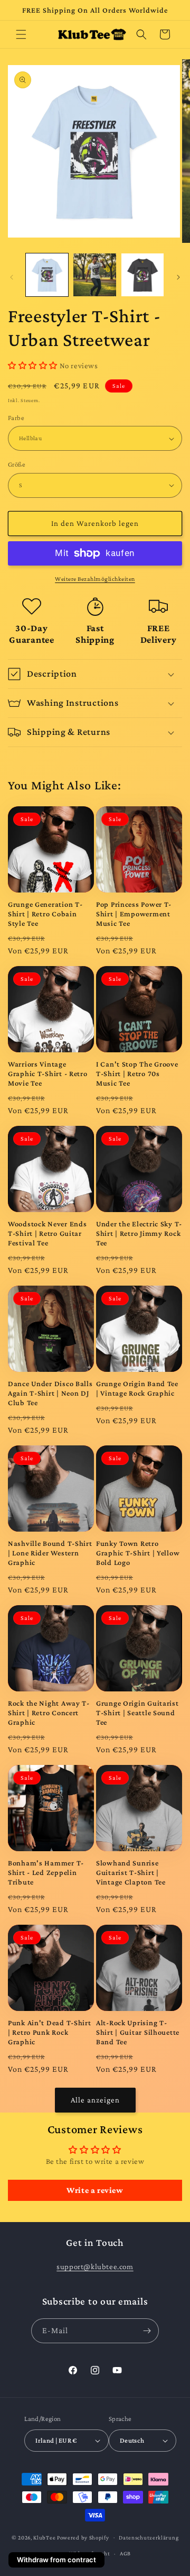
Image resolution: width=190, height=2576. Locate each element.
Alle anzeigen (95, 2100)
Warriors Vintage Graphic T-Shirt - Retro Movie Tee (48, 1073)
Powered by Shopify (83, 2537)
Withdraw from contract (56, 2560)
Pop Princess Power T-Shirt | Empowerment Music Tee (134, 914)
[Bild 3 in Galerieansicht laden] (142, 275)
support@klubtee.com (95, 2266)
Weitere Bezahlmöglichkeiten (95, 579)
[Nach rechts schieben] (178, 277)
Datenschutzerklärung (149, 2537)
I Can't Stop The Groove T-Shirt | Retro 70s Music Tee (137, 1073)
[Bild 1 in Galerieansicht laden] (47, 275)
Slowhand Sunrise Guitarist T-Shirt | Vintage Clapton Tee (131, 1872)
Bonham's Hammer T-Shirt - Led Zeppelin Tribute (46, 1872)
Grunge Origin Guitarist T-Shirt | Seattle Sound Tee (137, 1713)
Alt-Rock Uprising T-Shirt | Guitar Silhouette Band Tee (138, 2032)
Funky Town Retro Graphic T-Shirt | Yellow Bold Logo (138, 1553)
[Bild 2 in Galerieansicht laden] (94, 275)
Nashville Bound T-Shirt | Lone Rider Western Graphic (50, 1553)
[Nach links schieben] (12, 277)
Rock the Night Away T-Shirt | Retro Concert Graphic (49, 1713)
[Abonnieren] (147, 2331)
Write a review (95, 2190)
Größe (17, 464)
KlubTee (44, 2537)
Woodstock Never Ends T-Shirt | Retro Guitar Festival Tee (47, 1233)
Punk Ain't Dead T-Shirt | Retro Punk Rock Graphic (50, 2032)
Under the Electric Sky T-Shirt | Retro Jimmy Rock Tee (139, 1233)
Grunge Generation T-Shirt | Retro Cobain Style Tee (45, 914)
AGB (125, 2553)
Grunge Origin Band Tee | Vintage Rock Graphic (137, 1388)
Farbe (16, 418)
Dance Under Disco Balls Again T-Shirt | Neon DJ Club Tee (50, 1393)
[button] (21, 34)
